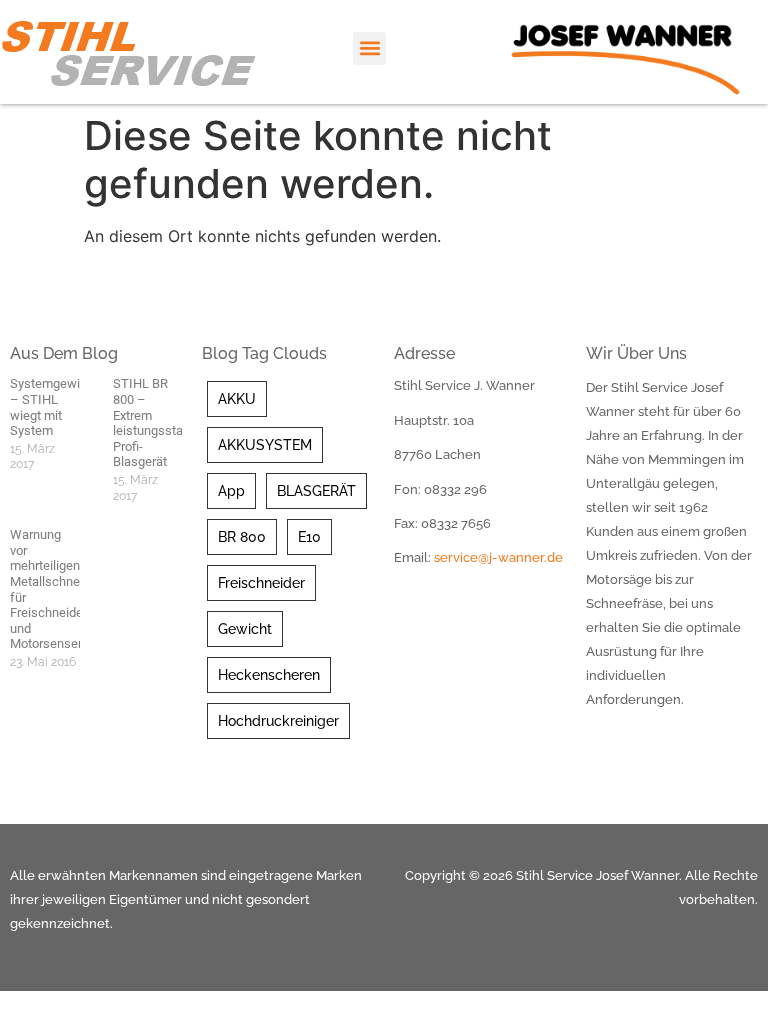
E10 (309, 537)
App (231, 491)
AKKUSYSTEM (265, 445)
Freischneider (261, 583)
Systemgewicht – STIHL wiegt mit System (54, 407)
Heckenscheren (269, 675)
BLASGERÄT (316, 491)
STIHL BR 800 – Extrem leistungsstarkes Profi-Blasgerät (160, 422)
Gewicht (245, 629)
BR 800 (242, 537)
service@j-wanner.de (498, 557)
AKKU (237, 399)
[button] (369, 48)
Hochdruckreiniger (278, 721)
